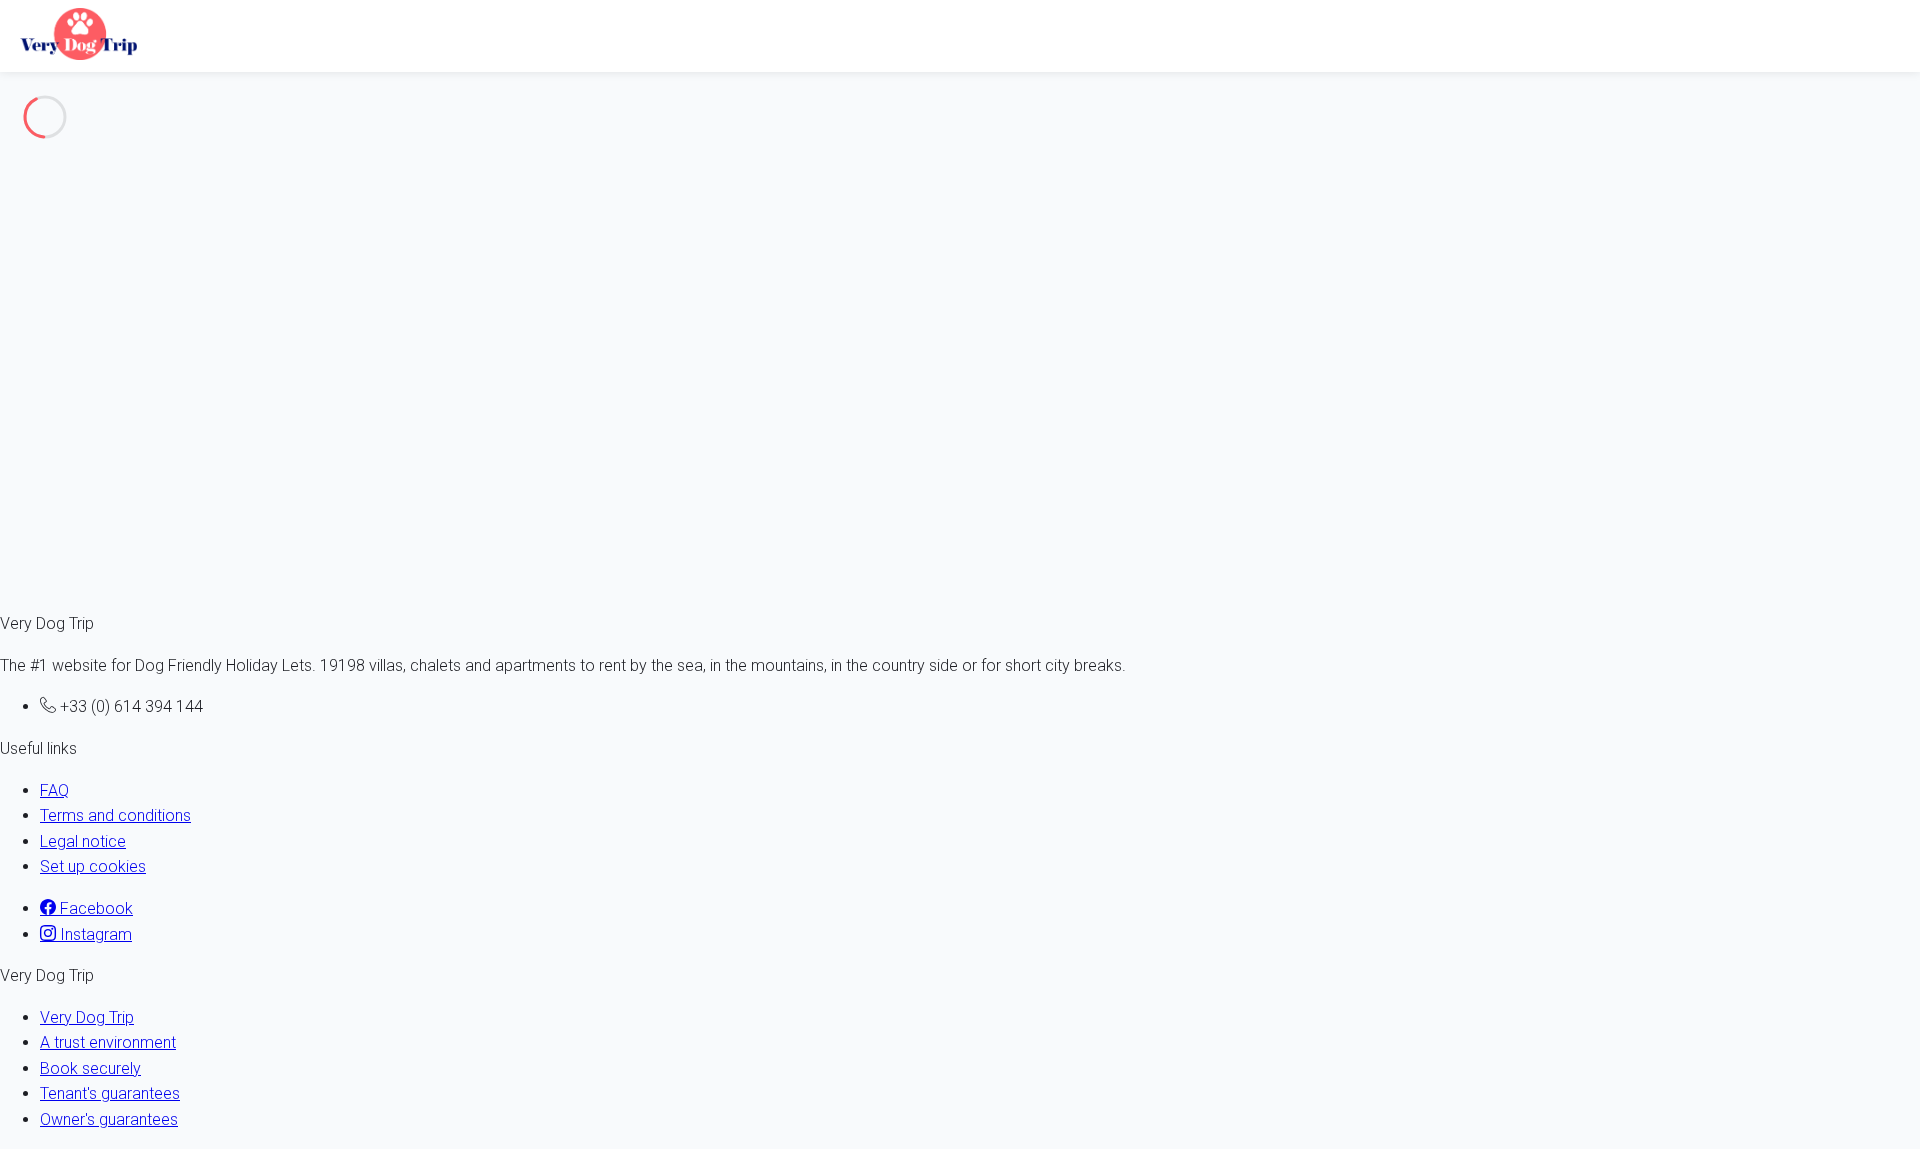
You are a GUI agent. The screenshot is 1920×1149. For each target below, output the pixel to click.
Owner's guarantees (109, 1119)
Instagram (94, 934)
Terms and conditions (115, 815)
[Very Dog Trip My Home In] (73, 32)
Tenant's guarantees (110, 1093)
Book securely (90, 1068)
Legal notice (83, 841)
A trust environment (108, 1042)
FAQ (54, 790)
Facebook (94, 908)
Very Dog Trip (87, 1017)
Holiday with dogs (102, 178)
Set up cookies (93, 866)
